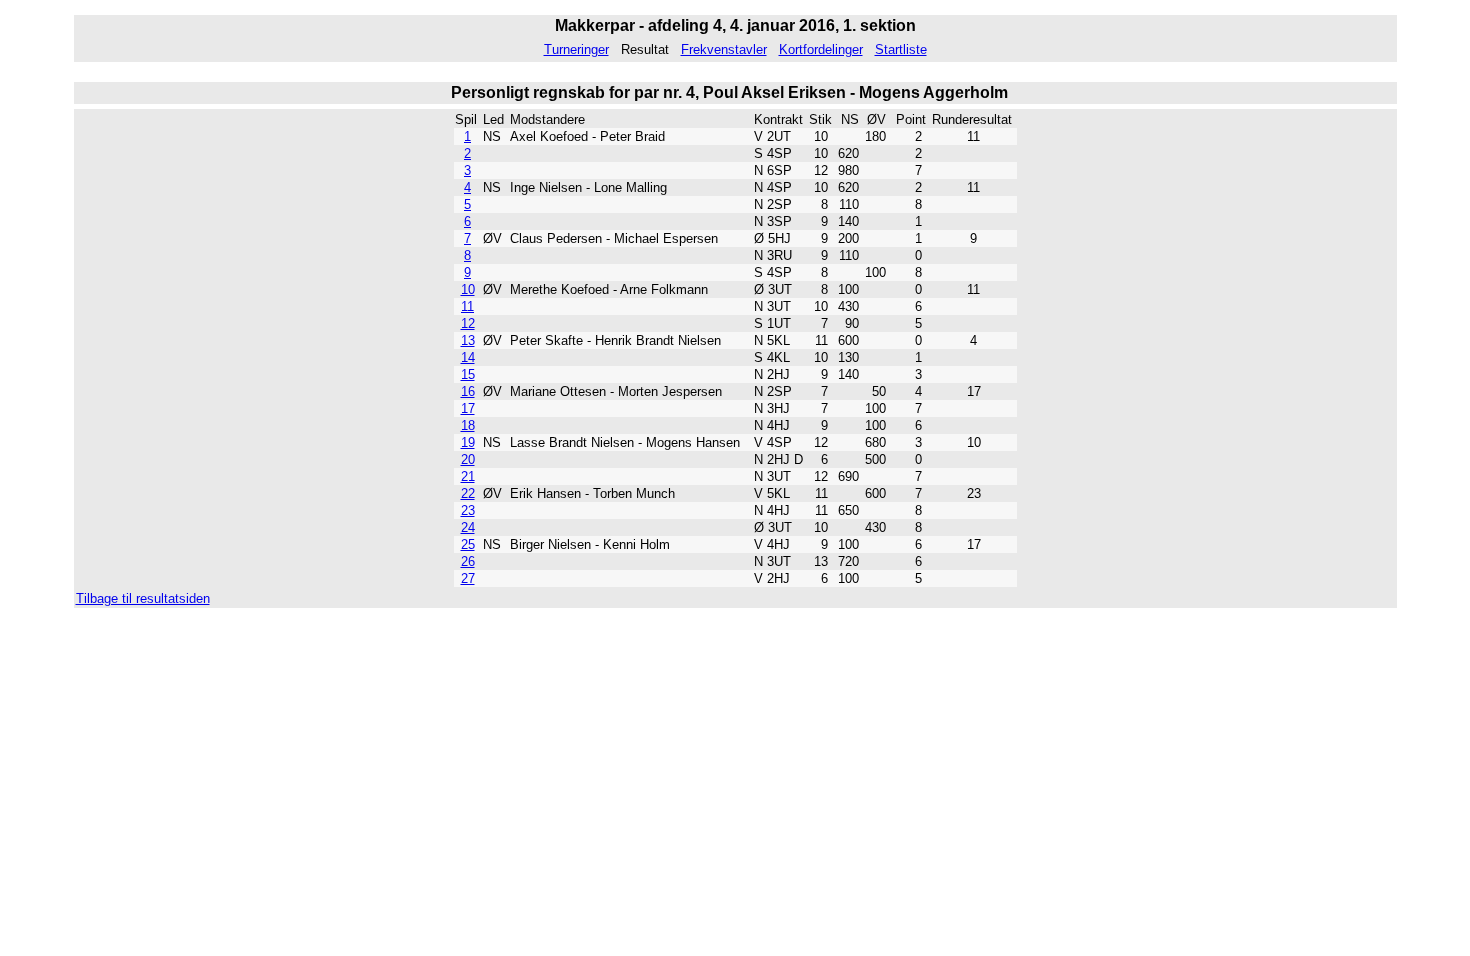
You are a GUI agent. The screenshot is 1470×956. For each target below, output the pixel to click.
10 (468, 289)
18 (468, 425)
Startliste (901, 49)
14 (468, 357)
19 (468, 442)
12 (468, 323)
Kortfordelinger (821, 49)
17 (468, 408)
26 (468, 561)
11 (467, 306)
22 (468, 493)
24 (468, 527)
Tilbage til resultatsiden (143, 598)
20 (468, 459)
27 (468, 578)
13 (468, 340)
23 (468, 510)
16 (468, 391)
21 (468, 476)
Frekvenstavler (724, 49)
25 (468, 544)
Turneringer (576, 49)
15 (468, 374)
